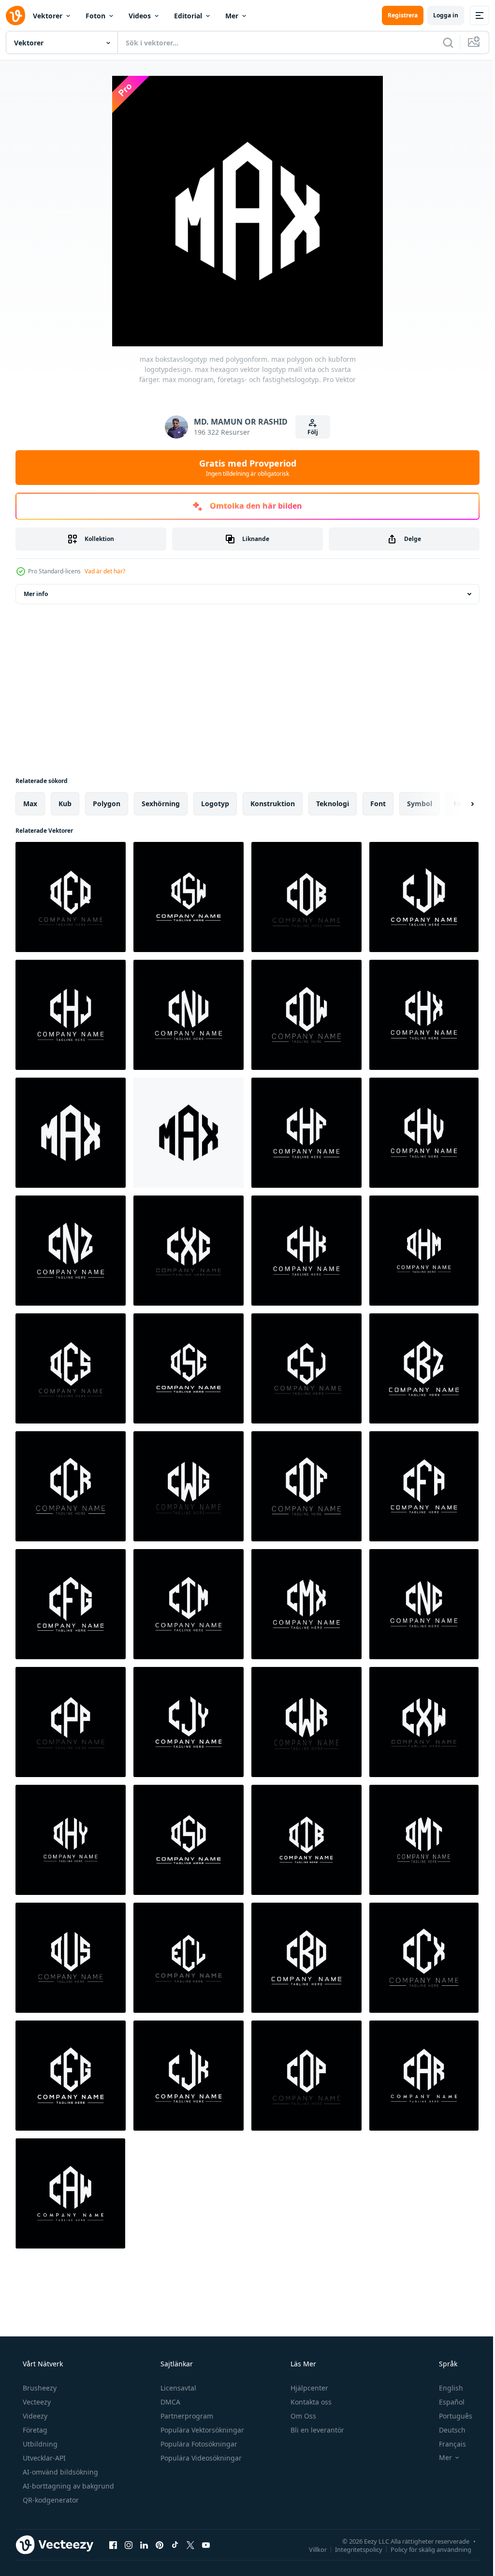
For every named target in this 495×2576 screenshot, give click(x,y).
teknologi (333, 804)
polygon (107, 804)
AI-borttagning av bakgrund (67, 2486)
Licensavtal (177, 2388)
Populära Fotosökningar (198, 2444)
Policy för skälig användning (424, 2549)
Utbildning (39, 2444)
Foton (95, 16)
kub (65, 804)
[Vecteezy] (15, 15)
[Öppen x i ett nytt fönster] (190, 2545)
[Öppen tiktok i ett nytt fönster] (175, 2545)
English (445, 2388)
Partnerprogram (186, 2416)
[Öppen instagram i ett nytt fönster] (129, 2545)
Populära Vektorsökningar (201, 2430)
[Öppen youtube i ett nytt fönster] (206, 2545)
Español (445, 2402)
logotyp (215, 804)
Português (449, 2416)
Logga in (438, 15)
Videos (140, 16)
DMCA (169, 2402)
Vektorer (48, 16)
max (30, 804)
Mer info (36, 594)
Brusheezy (39, 2388)
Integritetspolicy (351, 2549)
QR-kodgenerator (50, 2500)
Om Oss (302, 2416)
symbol (420, 804)
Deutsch (446, 2430)
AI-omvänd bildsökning (59, 2472)
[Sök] (441, 43)
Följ (309, 432)
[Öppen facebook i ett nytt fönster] (113, 2545)
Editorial (188, 16)
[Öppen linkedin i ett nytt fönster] (144, 2545)
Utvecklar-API (43, 2458)
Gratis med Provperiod (244, 468)
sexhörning (161, 804)
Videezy (34, 2416)
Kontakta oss (310, 2402)
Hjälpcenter (308, 2388)
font (378, 804)
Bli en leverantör (316, 2430)
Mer (232, 16)
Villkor (311, 2549)
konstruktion (273, 804)
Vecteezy (36, 2402)
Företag (34, 2430)
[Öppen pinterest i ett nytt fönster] (160, 2545)
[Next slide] (457, 804)
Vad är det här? (105, 571)
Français (446, 2444)
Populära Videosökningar (200, 2458)
